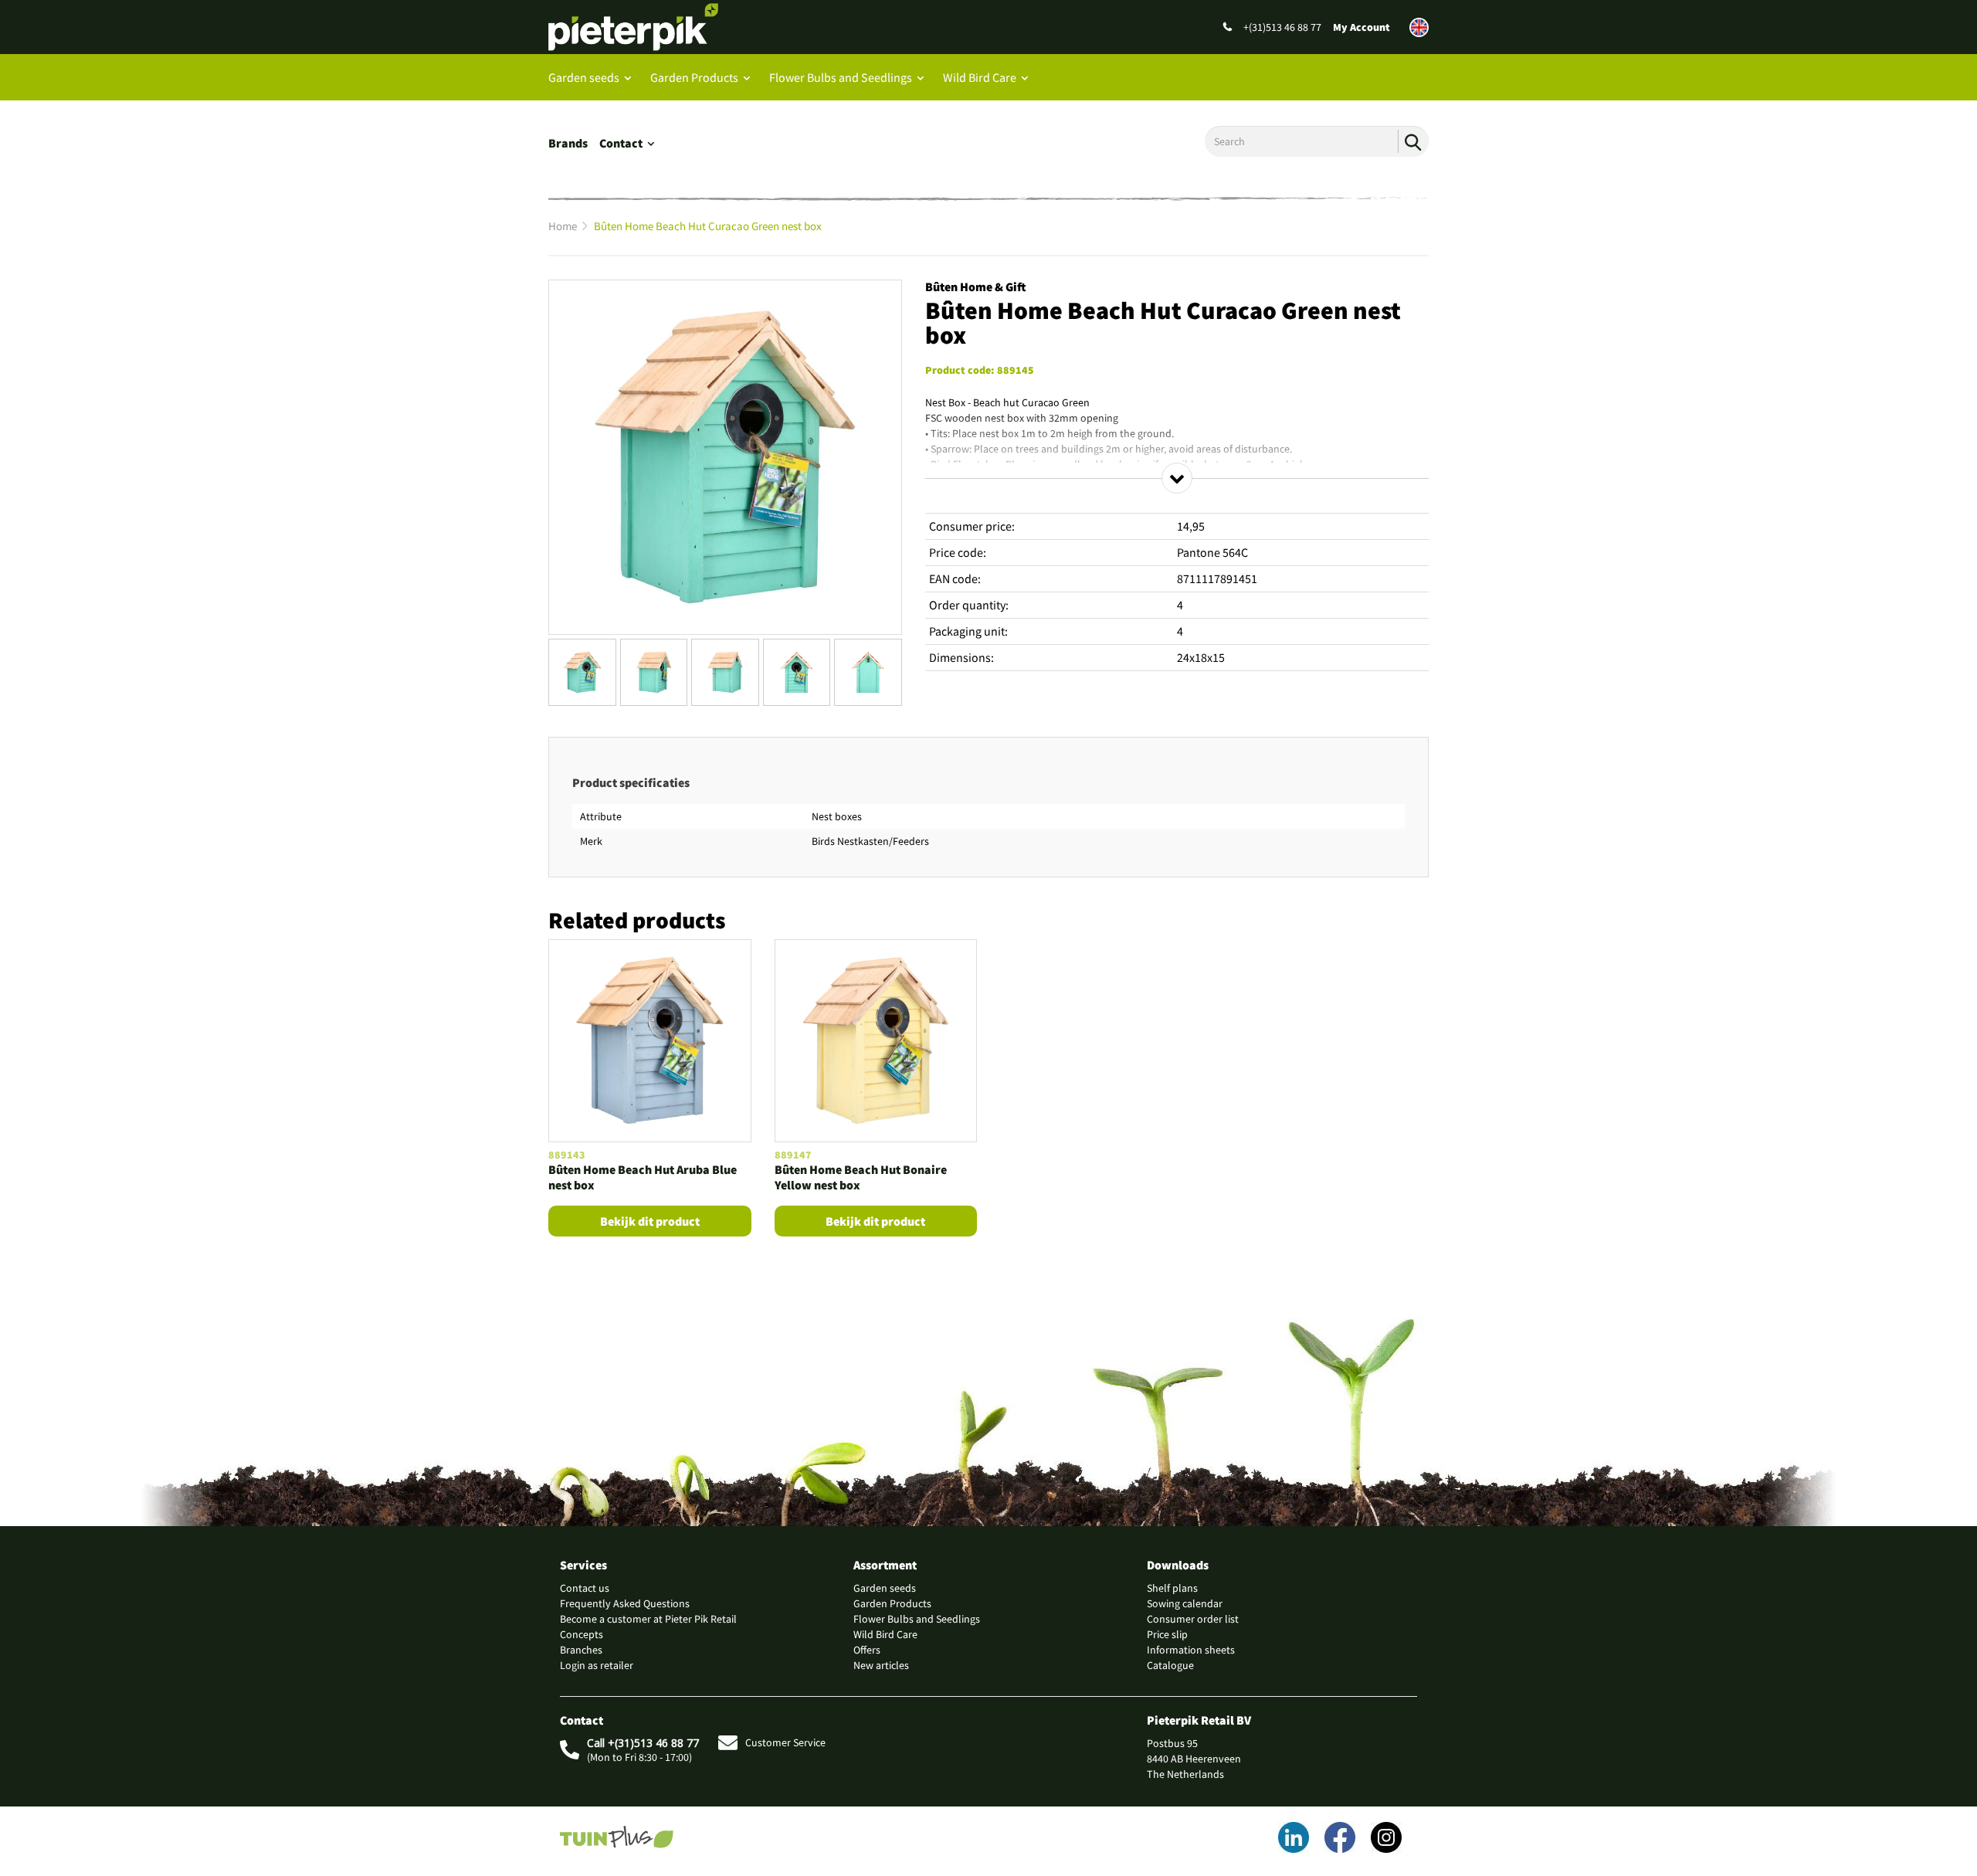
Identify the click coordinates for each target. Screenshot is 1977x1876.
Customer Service (785, 1742)
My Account (1362, 27)
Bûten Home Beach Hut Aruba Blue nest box (643, 1177)
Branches (581, 1650)
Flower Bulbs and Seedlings (841, 77)
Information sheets (1191, 1650)
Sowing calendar (1185, 1603)
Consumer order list (1193, 1619)
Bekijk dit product (650, 1221)
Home (563, 226)
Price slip (1167, 1634)
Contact (621, 143)
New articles (881, 1665)
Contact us (585, 1588)
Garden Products (694, 77)
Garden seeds (584, 77)
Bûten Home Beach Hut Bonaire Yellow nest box (861, 1177)
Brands (568, 143)
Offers (867, 1650)
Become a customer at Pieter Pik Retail (648, 1619)
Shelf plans (1172, 1588)
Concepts (582, 1634)
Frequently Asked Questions (625, 1603)
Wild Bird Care (980, 77)
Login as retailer (597, 1665)
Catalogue (1170, 1665)
